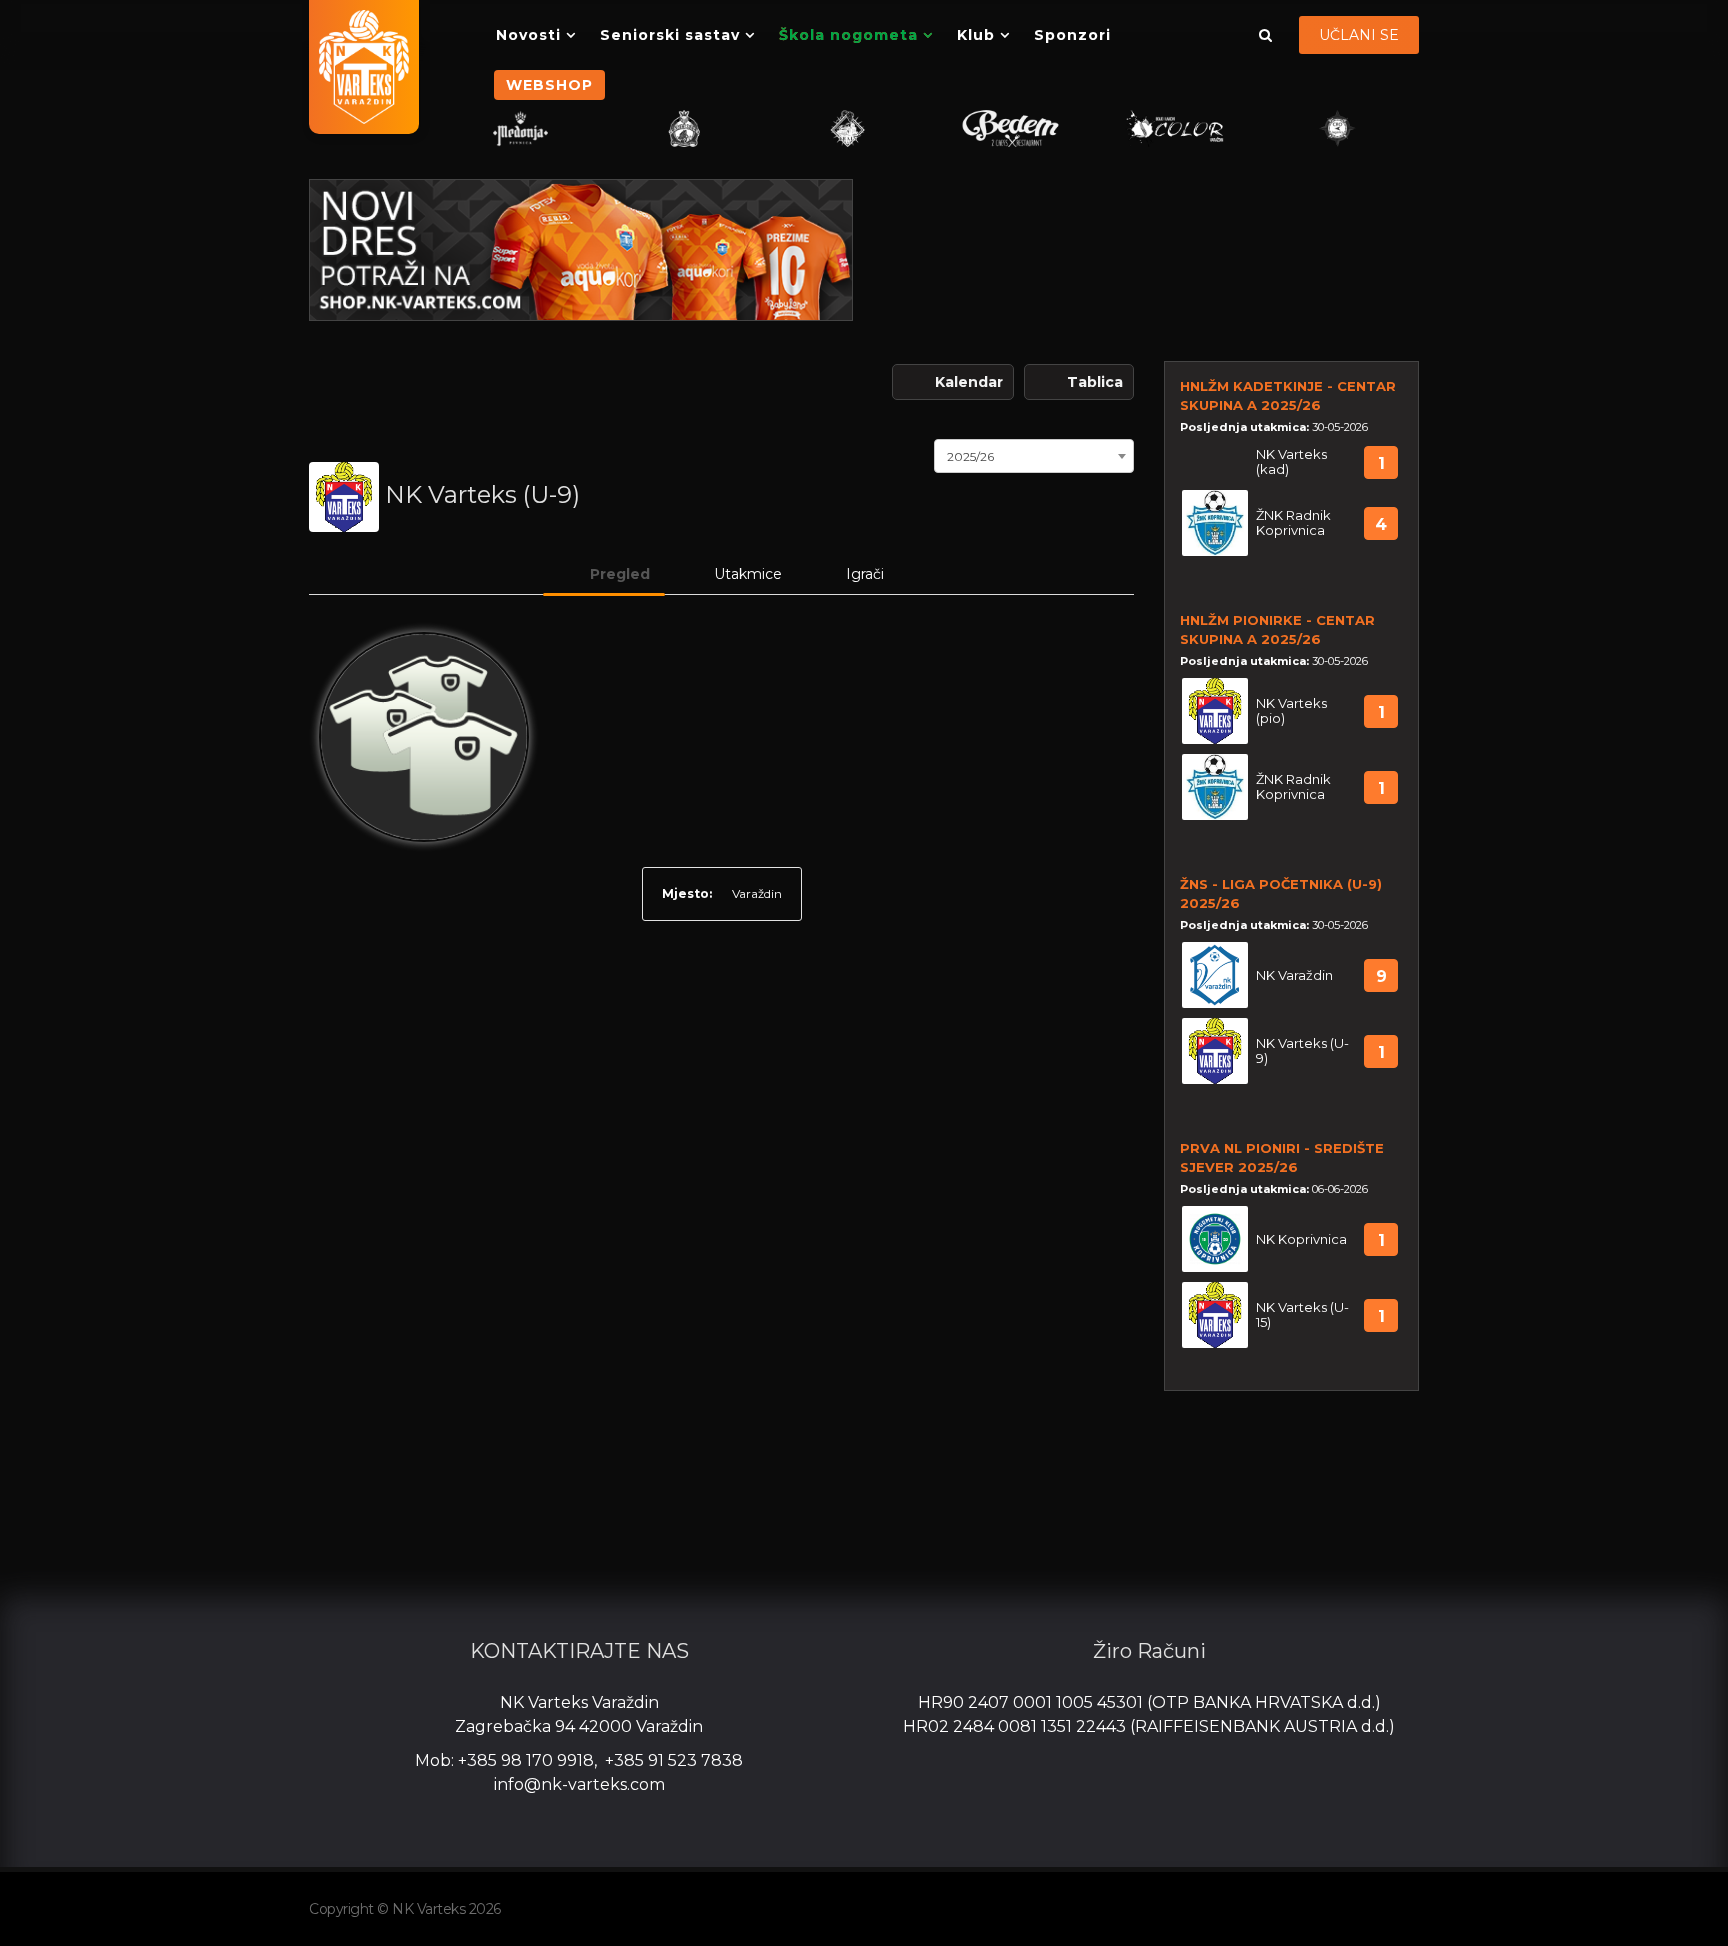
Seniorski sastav (670, 35)
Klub (976, 35)
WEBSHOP (549, 85)
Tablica (1095, 382)
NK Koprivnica (1301, 1239)
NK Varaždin (1294, 975)
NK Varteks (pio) (1291, 711)
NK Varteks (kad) (1291, 462)
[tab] (604, 574)
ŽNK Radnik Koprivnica (1293, 523)
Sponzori (1072, 35)
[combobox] (1034, 454)
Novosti (528, 35)
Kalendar (969, 382)
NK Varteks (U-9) (1302, 1051)
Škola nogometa (848, 35)
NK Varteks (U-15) (1302, 1315)
